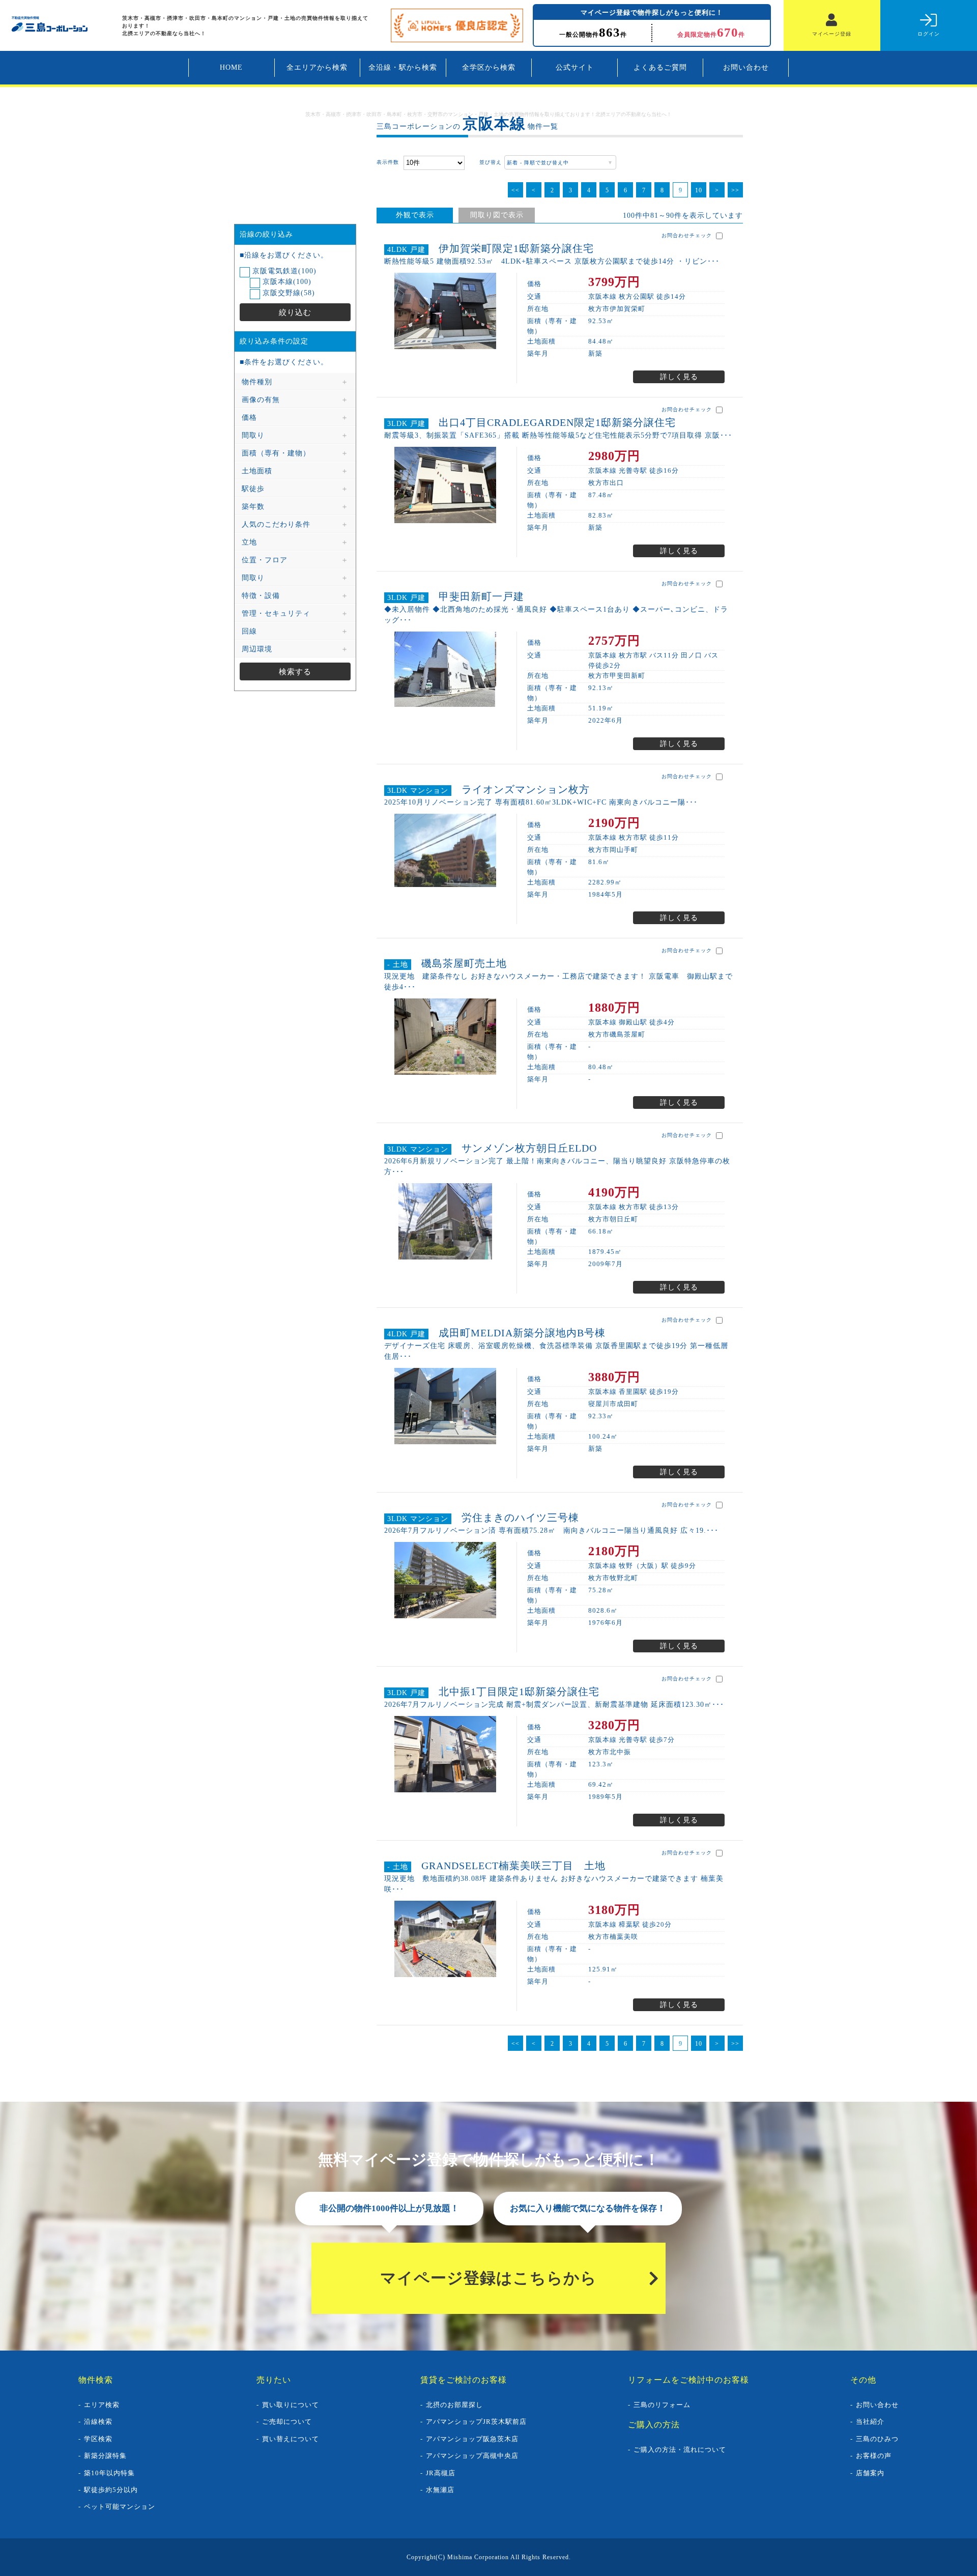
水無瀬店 (440, 2490)
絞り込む (295, 312)
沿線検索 (98, 2422)
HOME (231, 67)
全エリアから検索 (317, 67)
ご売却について (287, 2422)
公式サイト (575, 67)
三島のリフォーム (662, 2405)
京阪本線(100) (286, 282)
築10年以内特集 (109, 2473)
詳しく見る (679, 377)
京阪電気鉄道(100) (283, 271)
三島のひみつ (877, 2439)
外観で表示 (415, 215)
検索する (295, 671)
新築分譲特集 (105, 2456)
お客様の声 (874, 2456)
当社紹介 (870, 2422)
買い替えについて (291, 2439)
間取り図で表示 (497, 215)
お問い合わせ (746, 67)
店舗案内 (870, 2473)
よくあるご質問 (660, 67)
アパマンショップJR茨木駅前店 (476, 2422)
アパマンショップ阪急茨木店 (472, 2439)
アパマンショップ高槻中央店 (472, 2456)
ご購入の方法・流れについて (680, 2450)
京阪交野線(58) (288, 293)
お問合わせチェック (688, 235)
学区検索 (98, 2439)
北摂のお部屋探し (454, 2405)
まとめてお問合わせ (691, 162)
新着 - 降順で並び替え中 (537, 163)
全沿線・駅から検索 (403, 67)
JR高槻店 (441, 2473)
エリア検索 (102, 2405)
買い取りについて (291, 2405)
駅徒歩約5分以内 (111, 2490)
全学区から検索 (489, 67)
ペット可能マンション (120, 2507)
